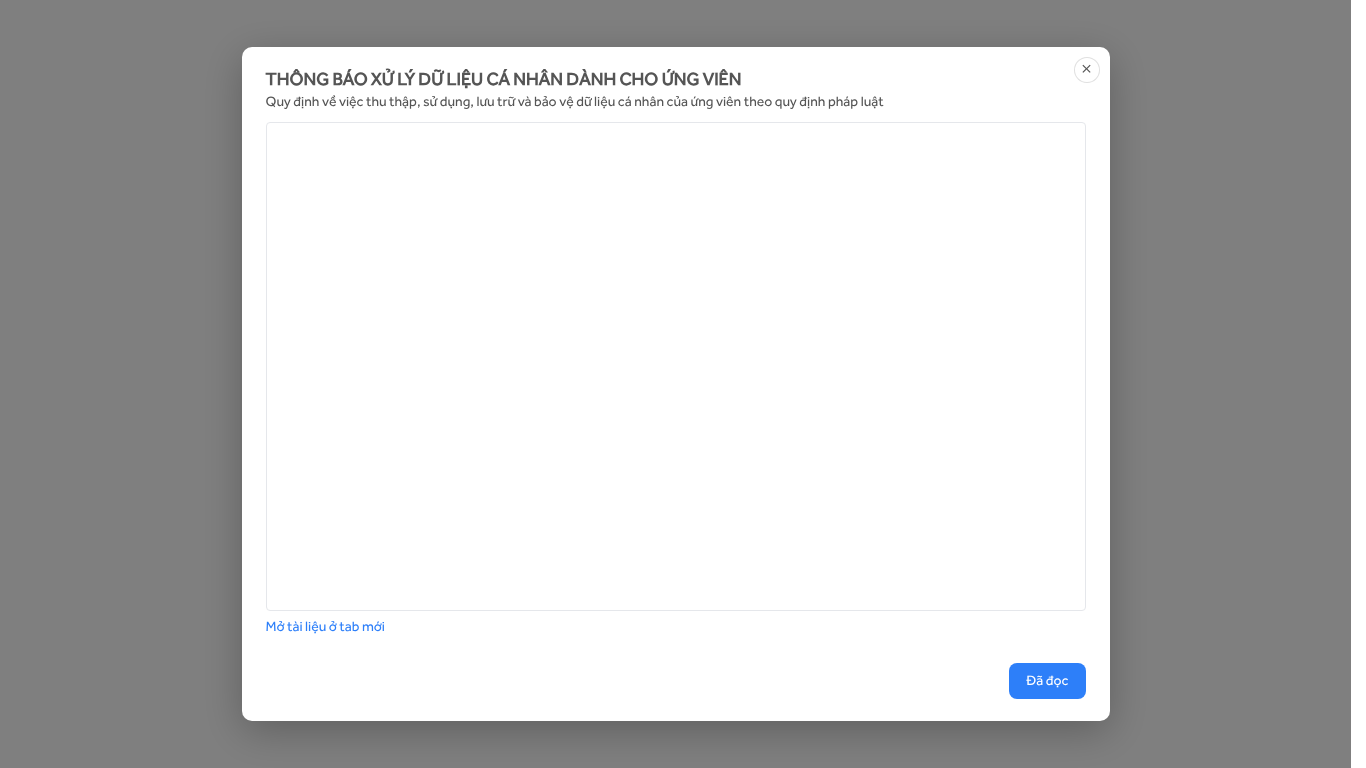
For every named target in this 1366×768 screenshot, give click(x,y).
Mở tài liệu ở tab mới (325, 627)
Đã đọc (1047, 681)
